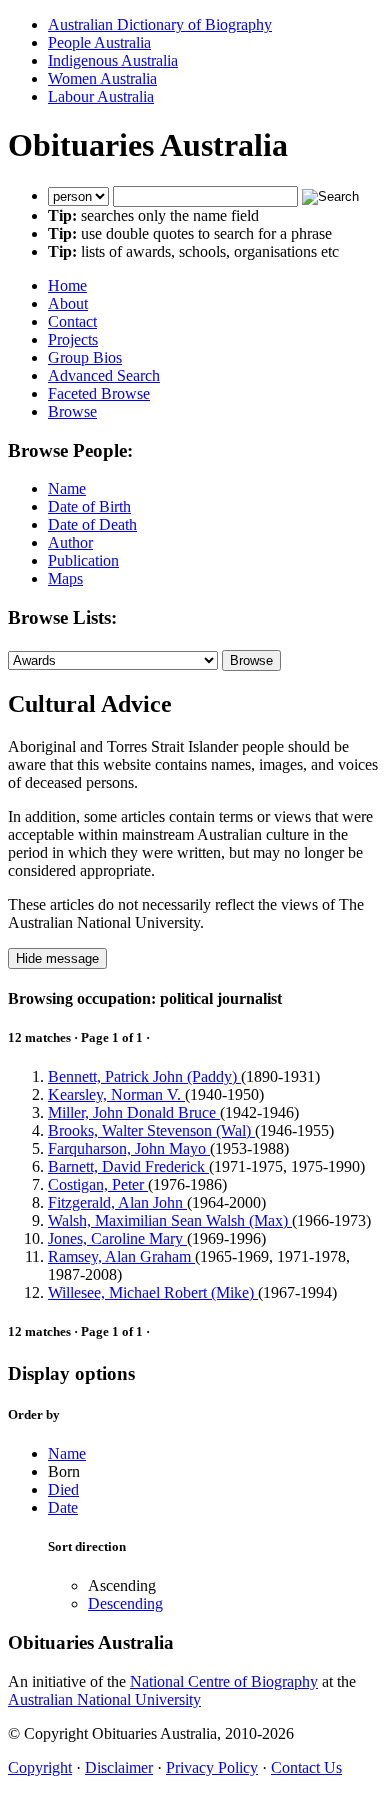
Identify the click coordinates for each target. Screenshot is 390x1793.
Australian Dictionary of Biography (160, 24)
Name (67, 488)
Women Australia (102, 78)
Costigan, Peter (98, 1184)
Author (70, 542)
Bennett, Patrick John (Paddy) (144, 1076)
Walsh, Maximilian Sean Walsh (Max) (170, 1220)
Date (63, 1507)
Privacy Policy (212, 1767)
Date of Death (92, 524)
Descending (125, 1603)
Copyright (40, 1767)
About (68, 303)
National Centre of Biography (224, 1681)
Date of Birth (89, 506)
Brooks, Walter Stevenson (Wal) (151, 1130)
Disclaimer (119, 1767)
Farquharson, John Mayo (129, 1148)
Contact (72, 321)
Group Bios (85, 357)
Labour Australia (101, 96)
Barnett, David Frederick (128, 1166)
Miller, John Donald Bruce (134, 1112)
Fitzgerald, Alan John (117, 1202)
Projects (73, 339)
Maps (65, 578)
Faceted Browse (99, 393)
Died (63, 1489)
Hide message (57, 958)
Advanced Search (104, 375)
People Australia (99, 42)
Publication (83, 560)
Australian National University (104, 1699)
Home (67, 285)
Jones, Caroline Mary (117, 1238)
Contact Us (306, 1767)
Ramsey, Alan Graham (121, 1256)
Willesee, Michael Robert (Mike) (153, 1292)
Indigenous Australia (113, 60)
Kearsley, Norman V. (116, 1094)
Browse (72, 411)
